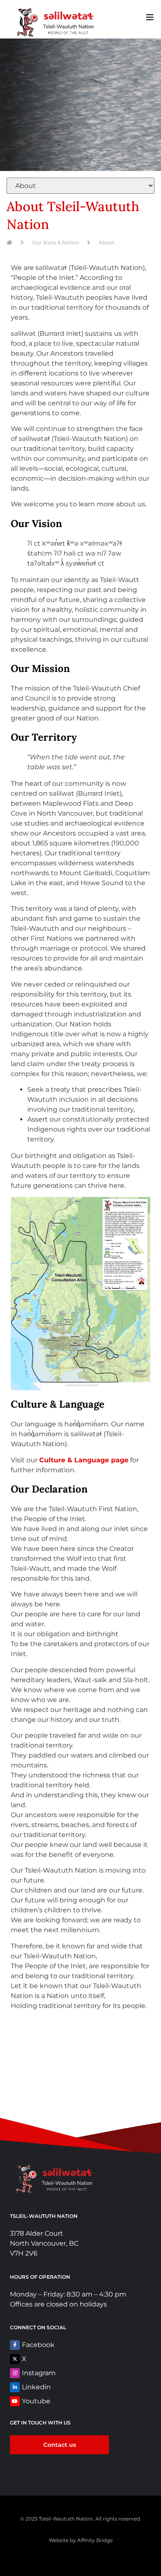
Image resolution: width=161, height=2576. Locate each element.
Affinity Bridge (95, 2540)
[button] (150, 17)
